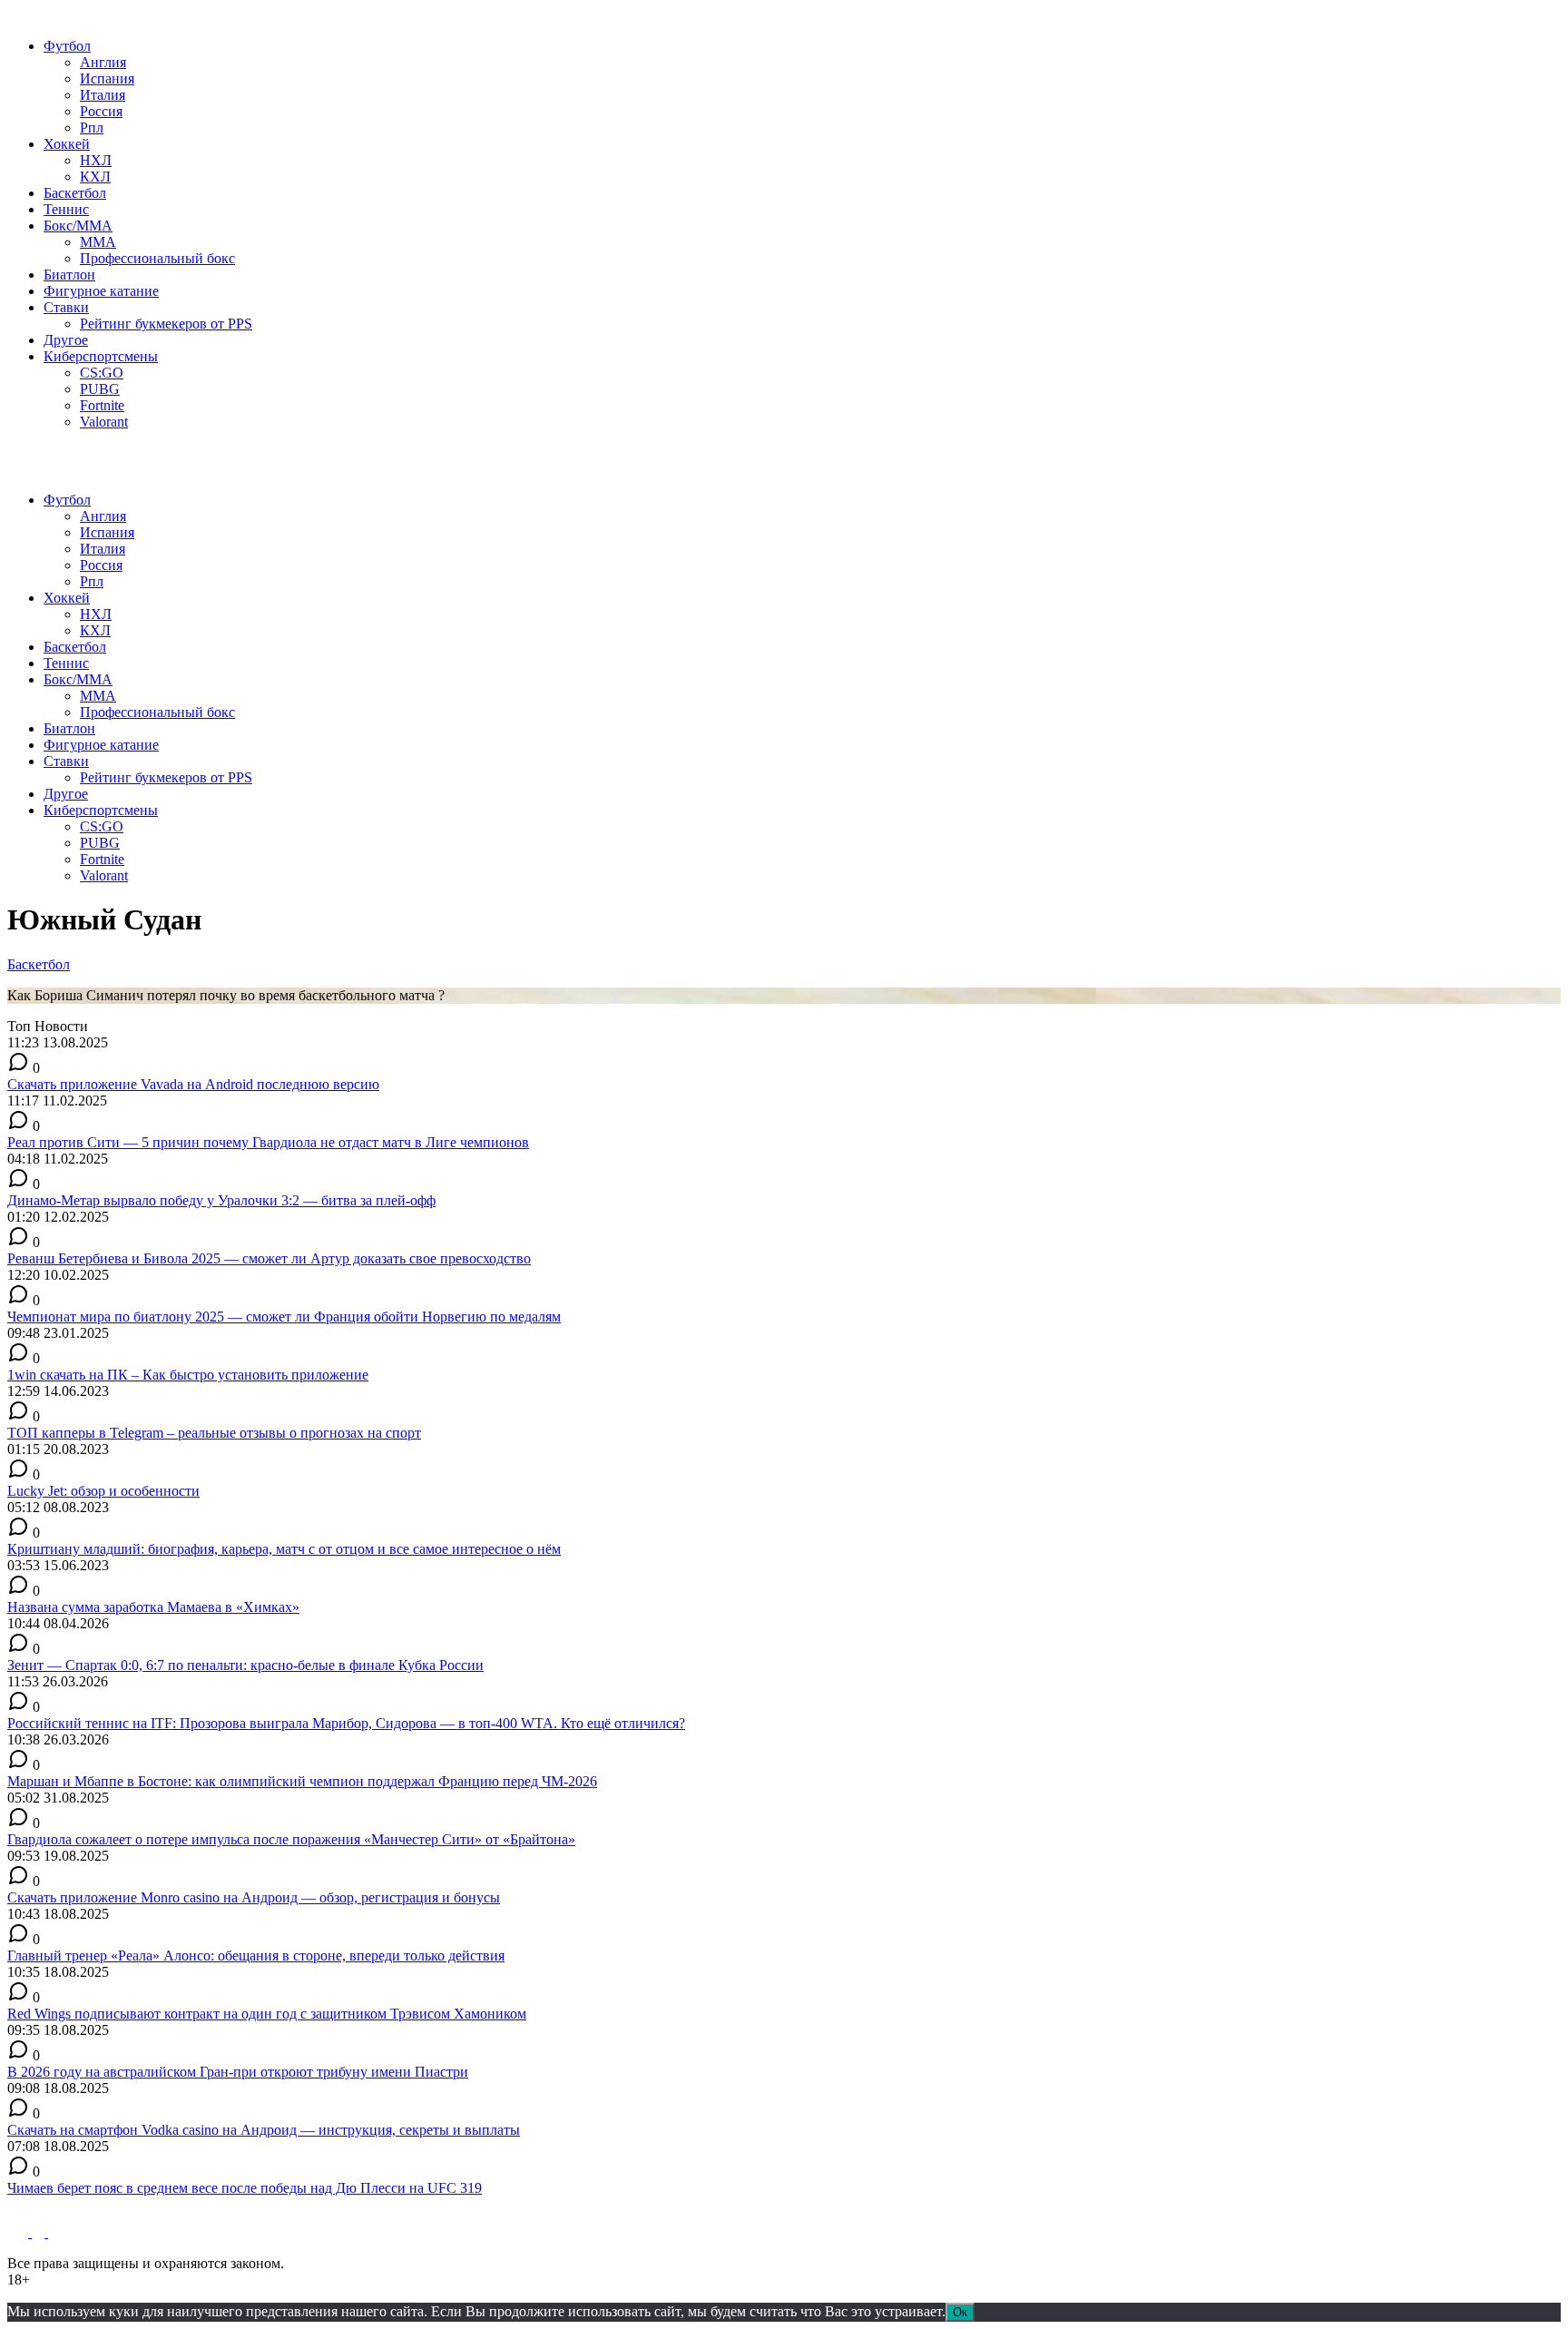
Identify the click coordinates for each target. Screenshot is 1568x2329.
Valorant (104, 422)
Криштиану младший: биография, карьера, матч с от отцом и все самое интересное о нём (284, 1549)
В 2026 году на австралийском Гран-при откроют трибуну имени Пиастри (238, 2072)
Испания (107, 79)
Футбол (67, 46)
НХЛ (96, 160)
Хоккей (67, 144)
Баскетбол (75, 193)
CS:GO (102, 373)
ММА (98, 242)
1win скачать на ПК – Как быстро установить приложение (188, 1375)
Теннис (66, 209)
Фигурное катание (101, 291)
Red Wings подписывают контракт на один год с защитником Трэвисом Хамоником (267, 2014)
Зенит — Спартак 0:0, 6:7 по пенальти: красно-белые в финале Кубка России (245, 1665)
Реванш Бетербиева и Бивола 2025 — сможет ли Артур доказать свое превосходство (269, 1258)
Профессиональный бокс (157, 258)
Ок (960, 2312)
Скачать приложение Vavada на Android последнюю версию (193, 1084)
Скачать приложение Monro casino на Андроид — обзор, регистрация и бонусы (254, 1897)
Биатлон (69, 275)
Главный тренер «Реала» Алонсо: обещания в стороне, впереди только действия (256, 1956)
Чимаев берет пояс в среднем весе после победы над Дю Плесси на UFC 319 (245, 2188)
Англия (103, 62)
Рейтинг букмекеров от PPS (166, 324)
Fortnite (102, 405)
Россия (101, 111)
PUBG (100, 389)
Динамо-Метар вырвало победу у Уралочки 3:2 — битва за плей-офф (221, 1200)
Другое (66, 340)
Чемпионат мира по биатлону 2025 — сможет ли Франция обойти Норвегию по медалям (284, 1317)
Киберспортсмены (101, 356)
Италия (103, 95)
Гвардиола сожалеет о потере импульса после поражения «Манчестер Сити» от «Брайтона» (291, 1839)
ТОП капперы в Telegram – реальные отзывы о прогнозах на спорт (214, 1433)
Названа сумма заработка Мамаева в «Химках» (153, 1607)
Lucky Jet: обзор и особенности (103, 1491)
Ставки (66, 307)
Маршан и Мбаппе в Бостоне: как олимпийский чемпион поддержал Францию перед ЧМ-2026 (302, 1781)
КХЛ (95, 177)
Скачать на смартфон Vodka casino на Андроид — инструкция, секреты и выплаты (264, 2130)
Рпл (92, 128)
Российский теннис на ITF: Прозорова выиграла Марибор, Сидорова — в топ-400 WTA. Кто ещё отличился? (346, 1723)
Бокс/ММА (78, 226)
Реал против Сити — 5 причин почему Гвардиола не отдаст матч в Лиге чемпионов (268, 1142)
